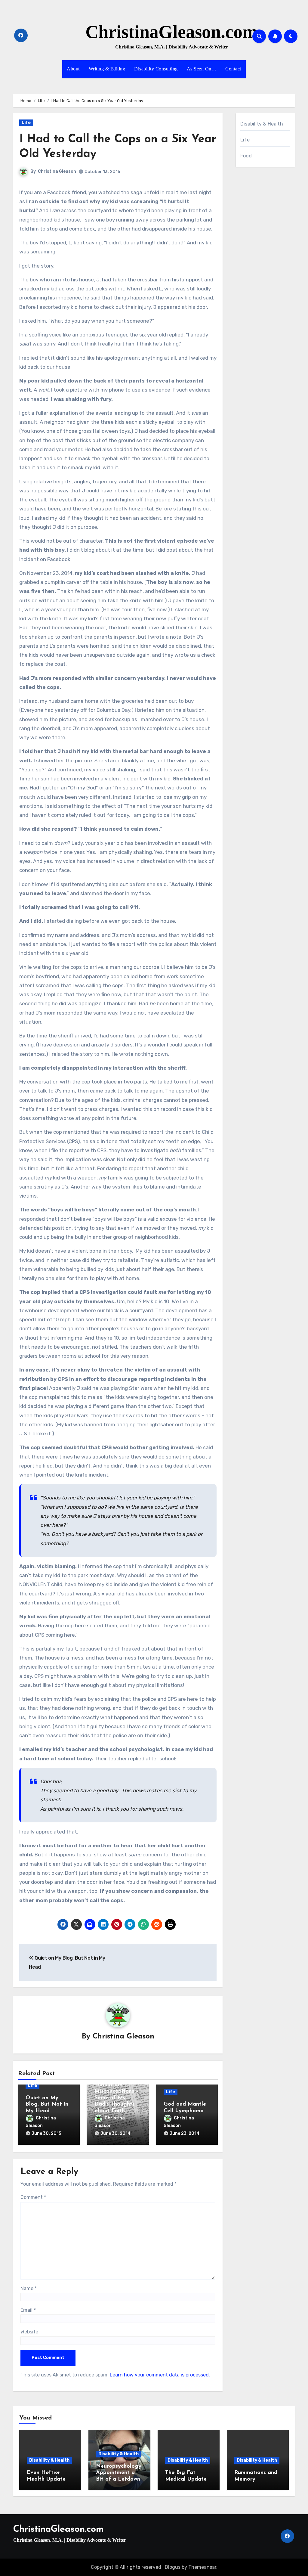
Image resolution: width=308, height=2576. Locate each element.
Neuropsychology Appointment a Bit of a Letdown (119, 2473)
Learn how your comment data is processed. (160, 2375)
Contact (233, 69)
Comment (33, 2197)
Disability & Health (262, 124)
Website (29, 2332)
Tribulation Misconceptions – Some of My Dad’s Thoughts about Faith (117, 2098)
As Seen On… (202, 69)
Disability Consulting (156, 69)
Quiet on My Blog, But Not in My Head (47, 2105)
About (73, 69)
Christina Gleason (57, 171)
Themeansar (202, 2567)
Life (26, 123)
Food (246, 156)
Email (28, 2310)
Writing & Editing (107, 69)
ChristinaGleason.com (171, 32)
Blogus (173, 2567)
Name (29, 2288)
